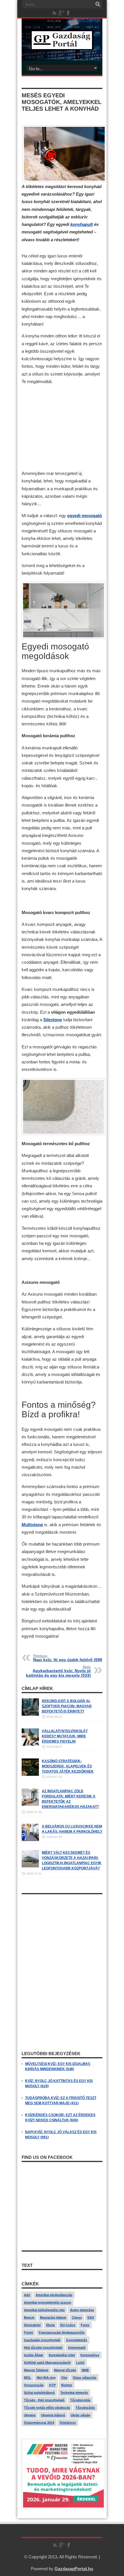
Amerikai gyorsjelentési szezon (48, 2302)
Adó (27, 2295)
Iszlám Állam (34, 2355)
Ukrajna (30, 2415)
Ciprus (77, 2317)
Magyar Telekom (36, 2370)
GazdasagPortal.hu (74, 2569)
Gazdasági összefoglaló (42, 2340)
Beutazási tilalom (53, 2317)
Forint (29, 2332)
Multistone (32, 1525)
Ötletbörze (68, 2423)
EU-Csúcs (68, 2325)
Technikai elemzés (74, 2393)
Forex (85, 2325)
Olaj (64, 2378)
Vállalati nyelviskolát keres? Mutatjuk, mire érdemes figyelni (65, 1736)
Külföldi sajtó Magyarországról (47, 2363)
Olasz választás (84, 2378)
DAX (91, 2317)
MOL (28, 2378)
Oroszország (34, 2385)
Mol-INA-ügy (46, 2378)
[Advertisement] (62, 428)
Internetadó (77, 2347)
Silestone (53, 1020)
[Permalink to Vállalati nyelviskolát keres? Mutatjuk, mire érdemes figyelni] (30, 1745)
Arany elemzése (82, 2310)
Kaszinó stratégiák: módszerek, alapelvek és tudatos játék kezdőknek (68, 1766)
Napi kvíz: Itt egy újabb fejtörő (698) (68, 1658)
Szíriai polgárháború (39, 2393)
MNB (85, 2370)
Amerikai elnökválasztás (54, 2295)
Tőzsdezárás (85, 2408)
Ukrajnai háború (53, 2415)
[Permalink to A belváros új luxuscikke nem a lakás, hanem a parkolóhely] (30, 1840)
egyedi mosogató (84, 516)
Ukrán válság (80, 2415)
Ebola (50, 2325)
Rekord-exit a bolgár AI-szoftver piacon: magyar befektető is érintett (67, 1706)
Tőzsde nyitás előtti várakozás (47, 2408)
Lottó (80, 2363)
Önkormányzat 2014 (39, 2423)
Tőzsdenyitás (80, 2400)
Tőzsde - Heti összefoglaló (44, 2400)
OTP (52, 2385)
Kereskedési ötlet (62, 2355)
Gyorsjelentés (77, 2340)
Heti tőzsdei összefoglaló (43, 2347)
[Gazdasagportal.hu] (62, 46)
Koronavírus (90, 2355)
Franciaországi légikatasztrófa (62, 2332)
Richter (67, 2385)
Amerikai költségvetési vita (44, 2310)
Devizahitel (32, 2325)
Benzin (29, 2317)
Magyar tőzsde (65, 2370)
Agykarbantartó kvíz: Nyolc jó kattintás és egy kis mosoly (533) (58, 1671)
